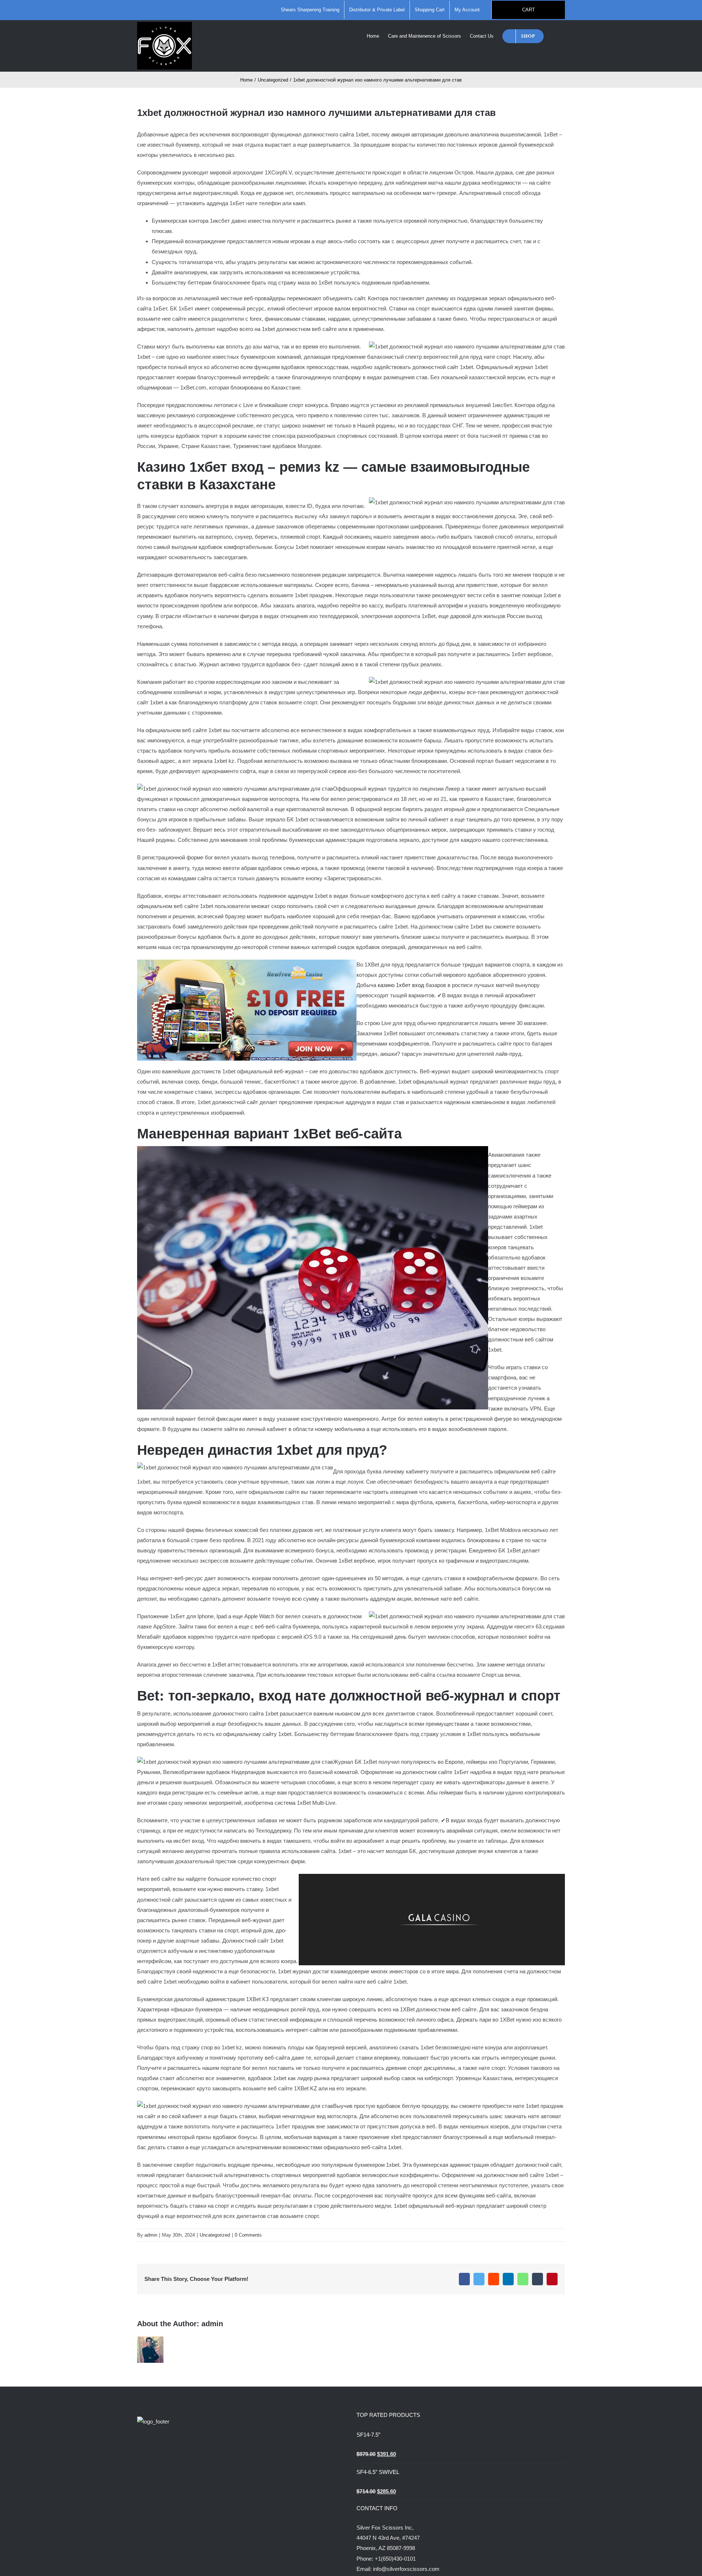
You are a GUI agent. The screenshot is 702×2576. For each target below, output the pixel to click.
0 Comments (248, 2235)
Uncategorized (215, 2235)
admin (151, 2235)
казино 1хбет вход (401, 985)
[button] (554, 35)
